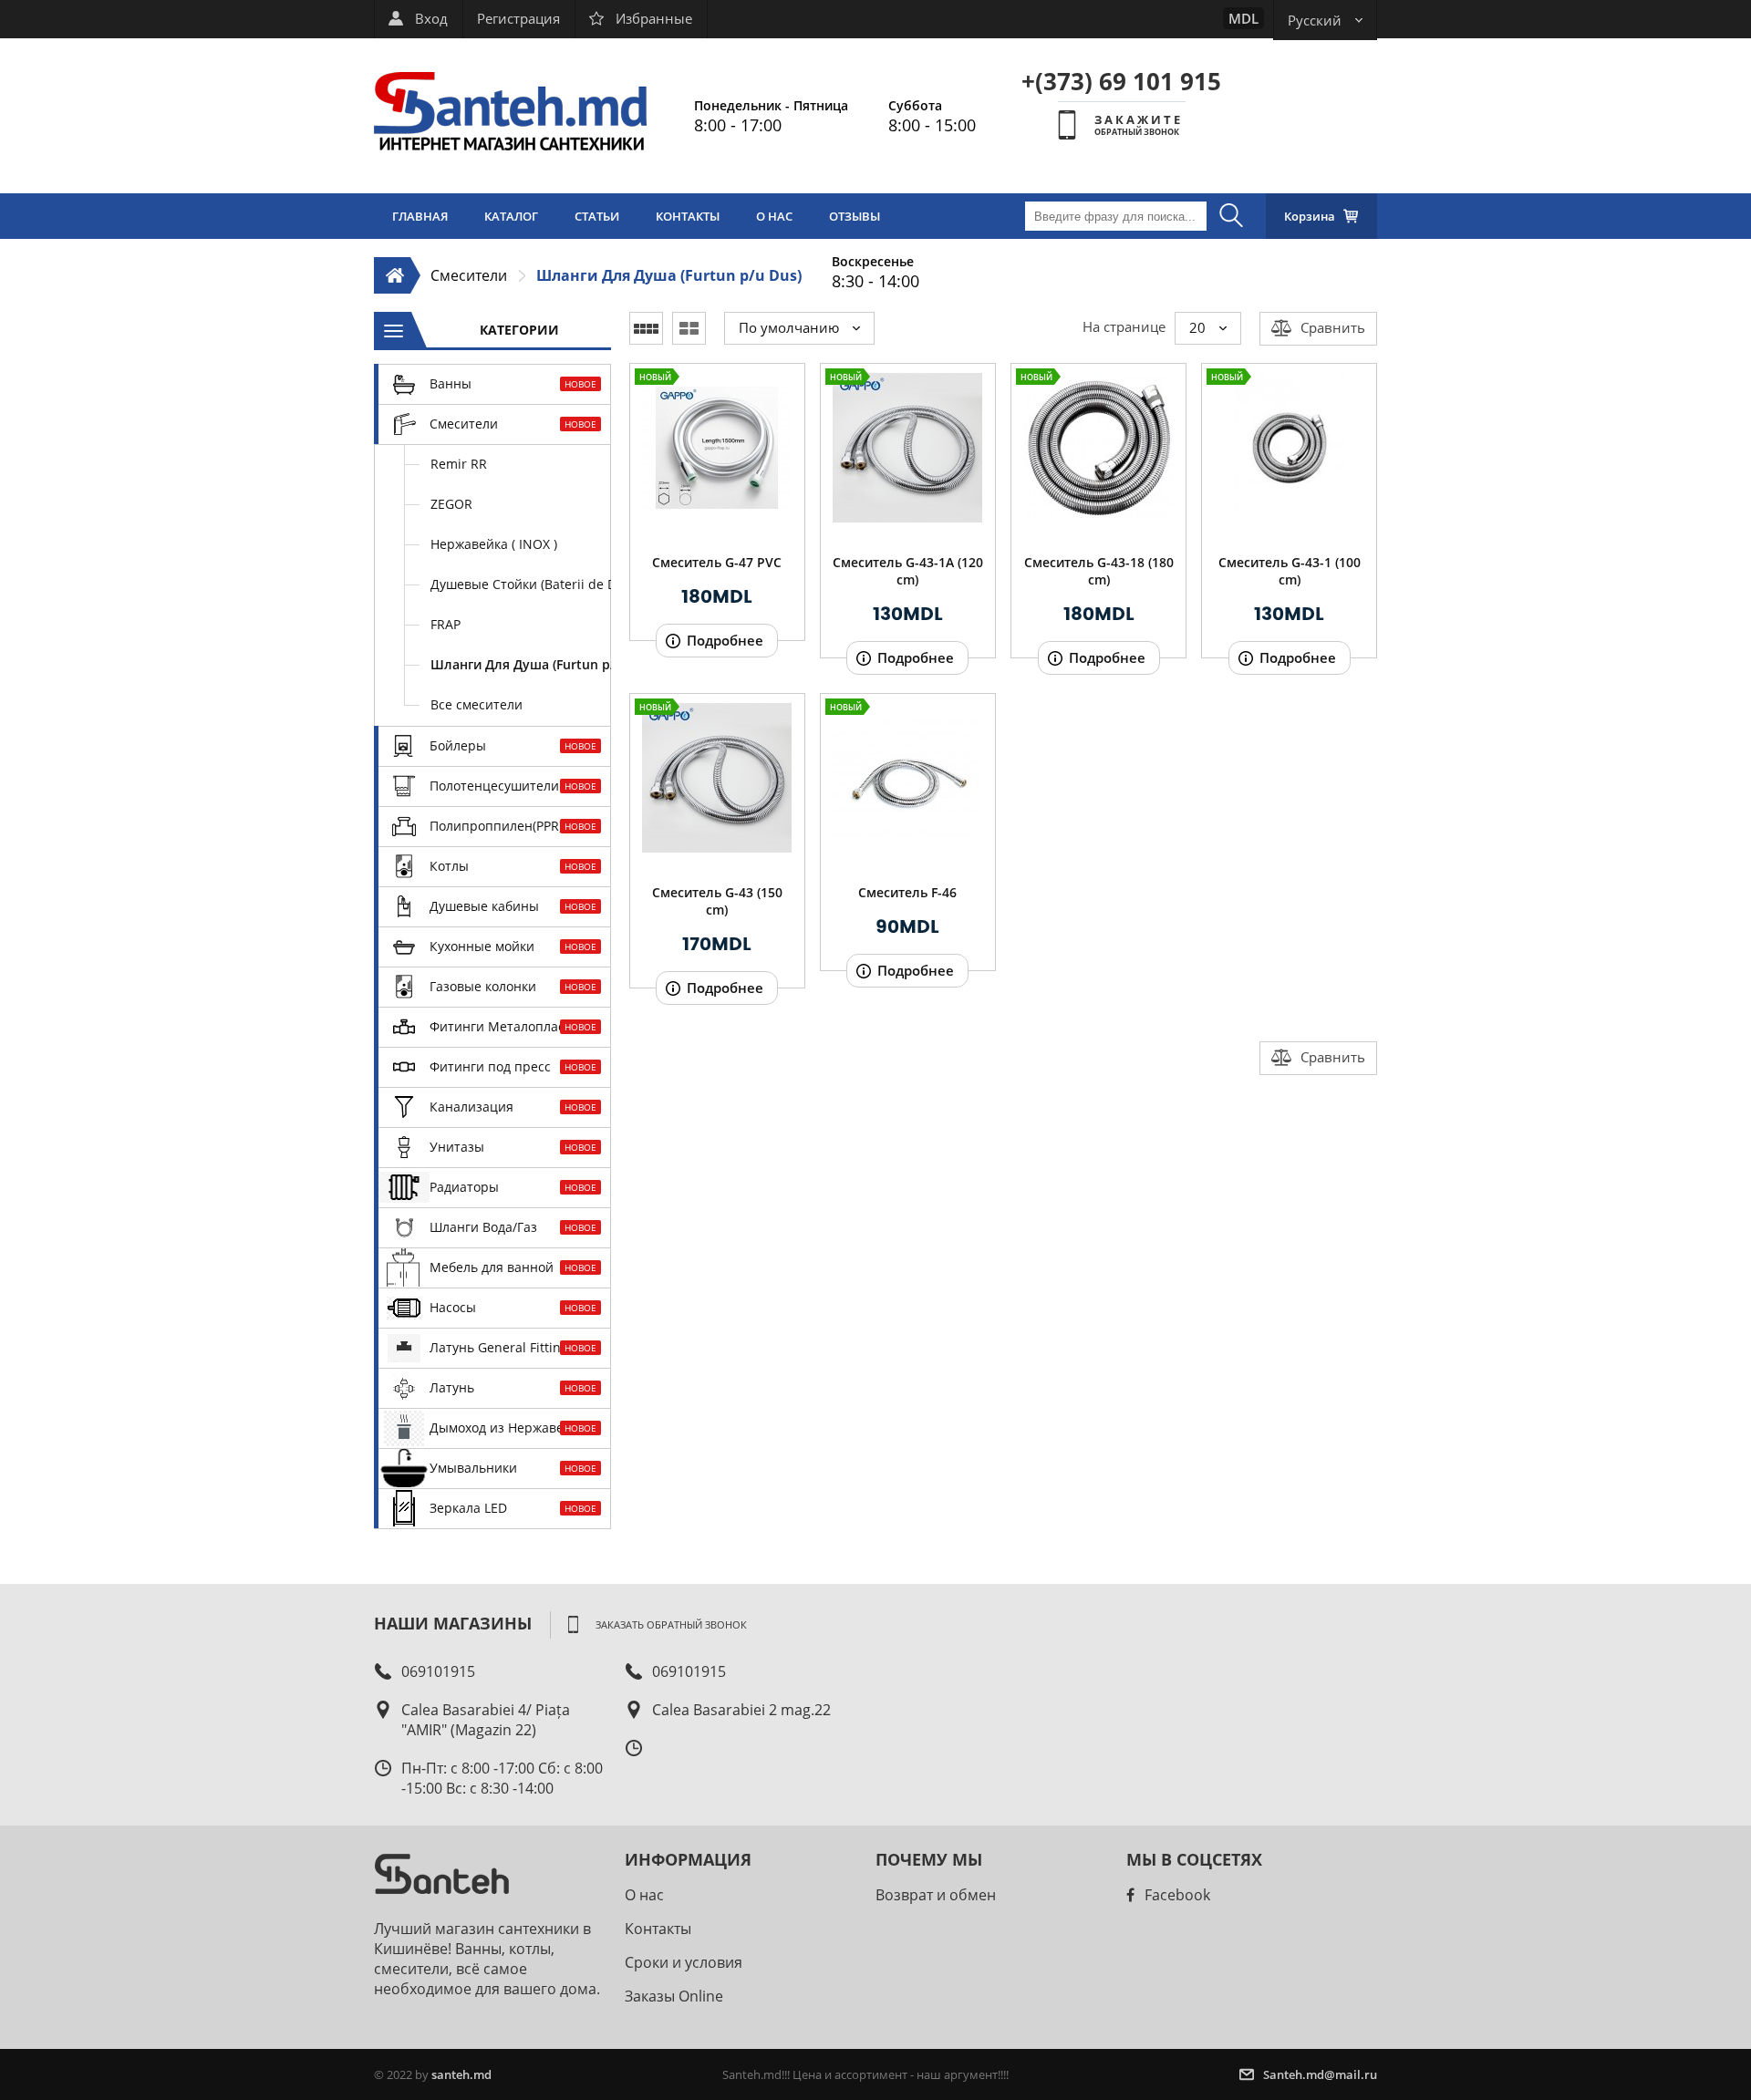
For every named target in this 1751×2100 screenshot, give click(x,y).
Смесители (469, 275)
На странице (1124, 326)
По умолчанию (789, 327)
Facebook (1177, 1895)
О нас (644, 1895)
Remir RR (459, 464)
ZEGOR (451, 504)
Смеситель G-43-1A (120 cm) (908, 571)
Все (477, 704)
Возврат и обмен (936, 1895)
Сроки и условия (684, 1962)
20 (1197, 327)
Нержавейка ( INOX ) (494, 544)
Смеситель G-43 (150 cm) (717, 901)
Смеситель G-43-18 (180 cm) (1099, 571)
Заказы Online (674, 1996)
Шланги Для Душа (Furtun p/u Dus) (669, 275)
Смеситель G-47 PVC (717, 562)
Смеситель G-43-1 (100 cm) (1290, 571)
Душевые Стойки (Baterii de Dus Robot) (521, 584)
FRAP (446, 624)
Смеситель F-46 (907, 892)
